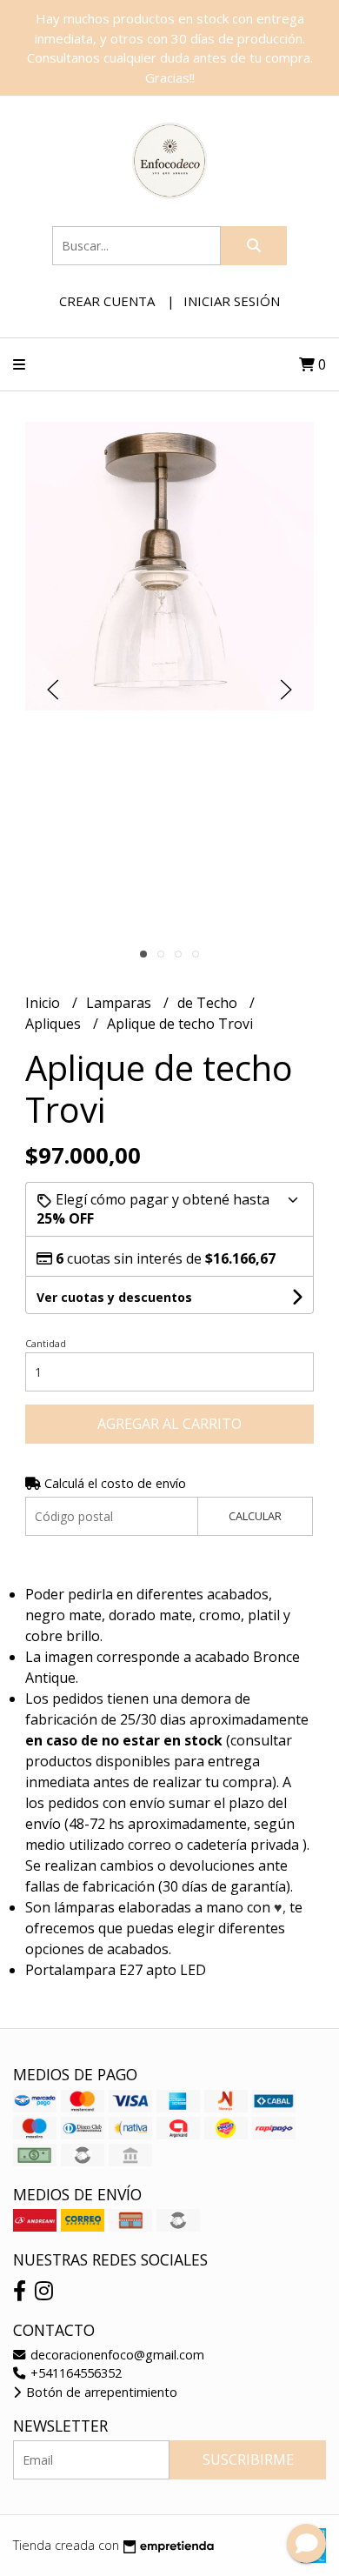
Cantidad (46, 1343)
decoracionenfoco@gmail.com (116, 2355)
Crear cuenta (107, 301)
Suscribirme (248, 2459)
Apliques (55, 1024)
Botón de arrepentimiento (100, 2392)
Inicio (44, 1003)
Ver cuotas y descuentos (114, 1297)
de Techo (209, 1003)
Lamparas (120, 1003)
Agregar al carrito (169, 1424)
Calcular (255, 1516)
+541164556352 (74, 2373)
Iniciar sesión (232, 301)
